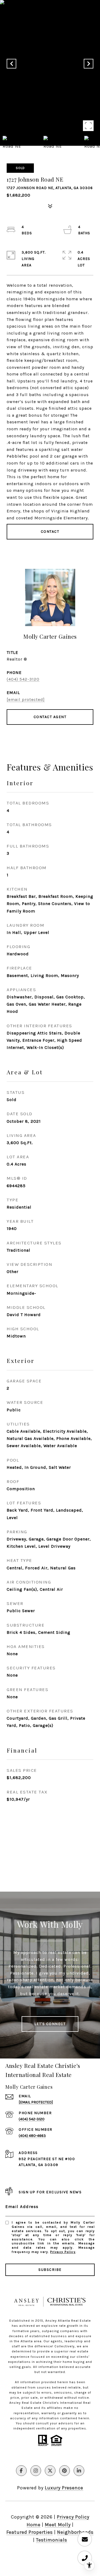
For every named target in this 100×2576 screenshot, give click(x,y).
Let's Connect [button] (50, 2024)
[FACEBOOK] (21, 2471)
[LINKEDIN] (79, 2471)
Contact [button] (50, 532)
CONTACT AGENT (50, 717)
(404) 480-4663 (32, 2136)
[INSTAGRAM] (36, 2471)
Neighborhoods (75, 2532)
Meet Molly (58, 2525)
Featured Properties (30, 2532)
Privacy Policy (63, 2252)
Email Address (22, 2207)
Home (34, 2525)
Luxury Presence (64, 2488)
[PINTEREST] (65, 2471)
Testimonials (52, 2540)
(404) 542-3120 (23, 679)
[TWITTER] (50, 2471)
